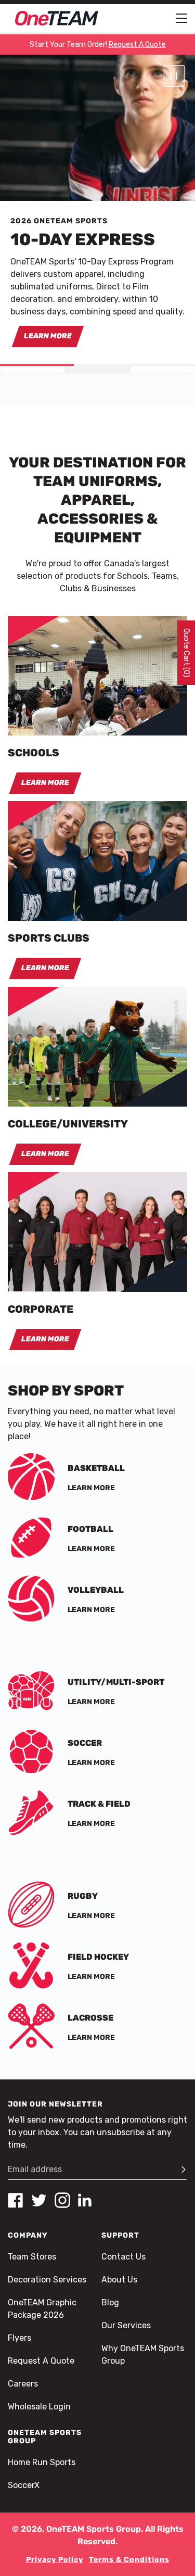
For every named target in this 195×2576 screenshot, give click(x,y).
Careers (23, 2384)
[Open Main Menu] (181, 18)
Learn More (48, 336)
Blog (110, 2302)
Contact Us (123, 2257)
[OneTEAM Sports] (57, 18)
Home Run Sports (42, 2462)
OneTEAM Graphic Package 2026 (42, 2309)
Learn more (91, 1488)
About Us (119, 2280)
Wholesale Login (39, 2407)
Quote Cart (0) (186, 653)
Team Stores (32, 2257)
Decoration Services (47, 2280)
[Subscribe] (179, 2169)
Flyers (19, 2338)
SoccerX (24, 2485)
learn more (45, 1339)
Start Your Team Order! (98, 45)
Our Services (126, 2325)
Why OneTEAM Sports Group (143, 2355)
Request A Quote (41, 2361)
